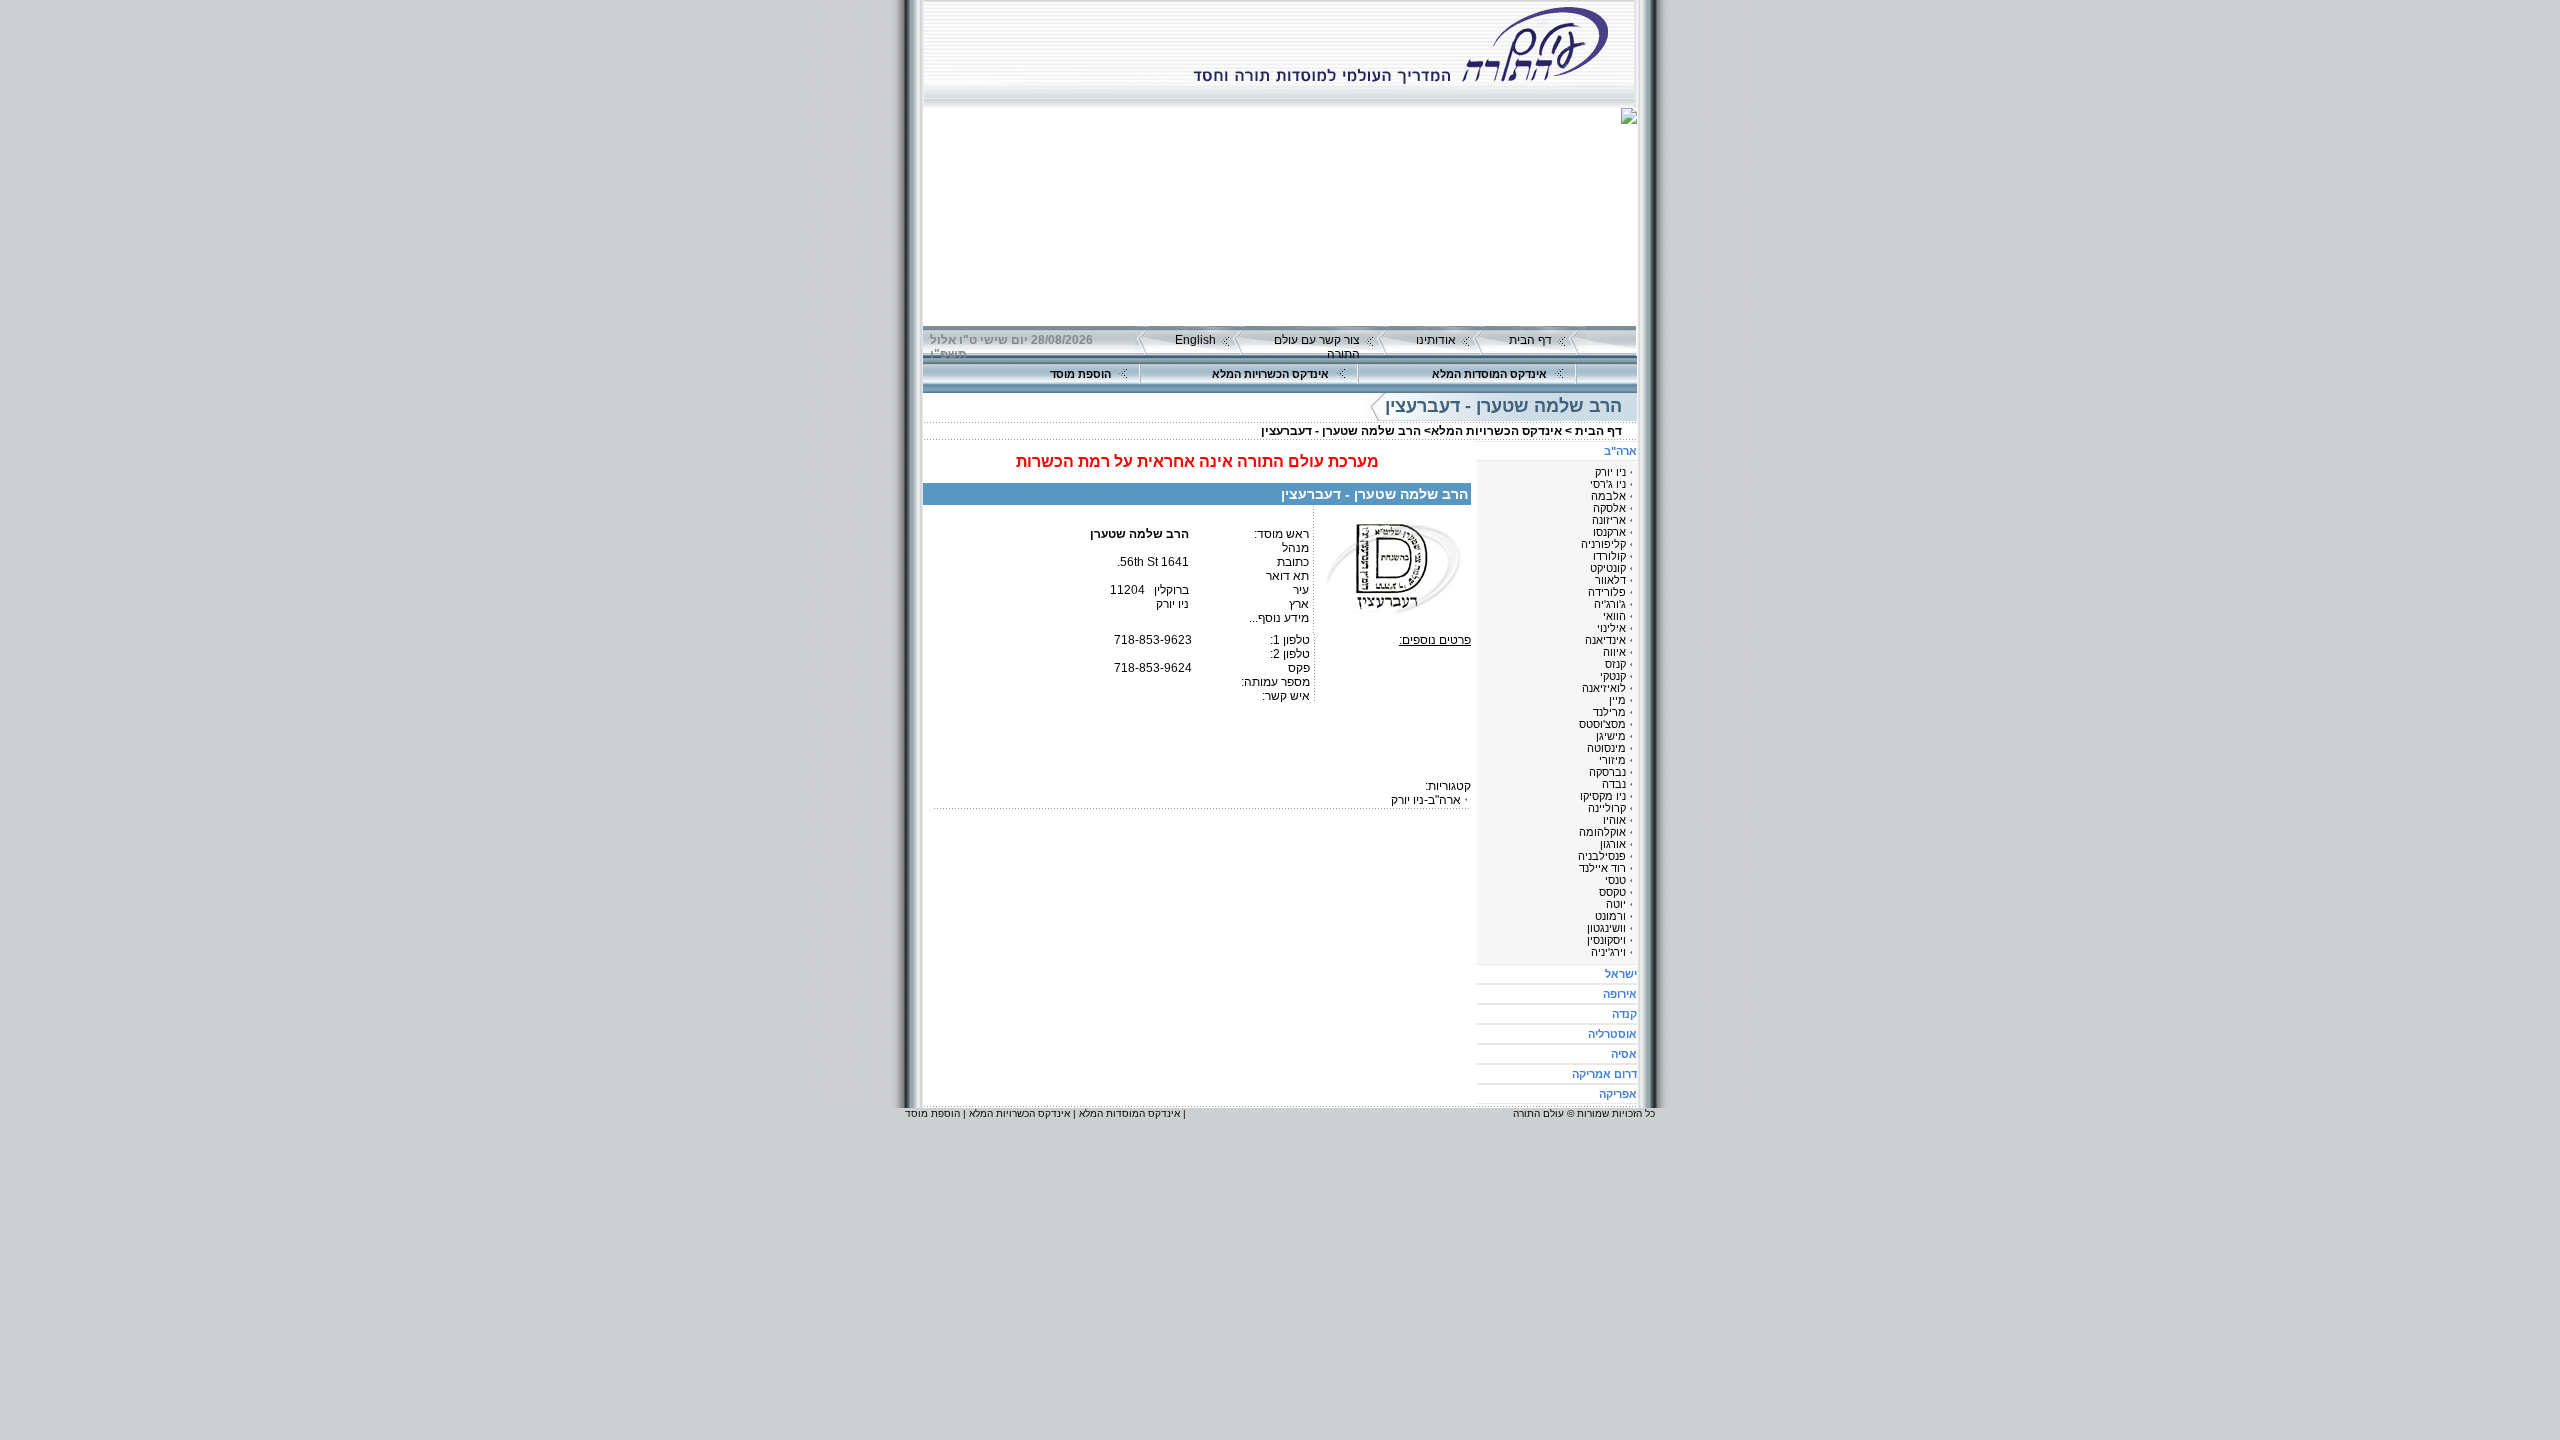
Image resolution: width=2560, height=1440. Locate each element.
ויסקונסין (1606, 940)
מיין (1617, 700)
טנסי (1615, 880)
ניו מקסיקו (1603, 796)
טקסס (1612, 892)
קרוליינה (1607, 808)
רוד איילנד (1602, 868)
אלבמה (1608, 496)
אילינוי (1611, 628)
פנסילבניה (1602, 856)
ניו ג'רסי (1608, 484)
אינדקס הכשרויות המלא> (1493, 431)
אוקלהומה (1602, 832)
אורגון (1613, 844)
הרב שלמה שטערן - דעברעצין (1341, 431)
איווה (1614, 652)
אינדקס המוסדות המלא (1489, 374)
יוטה (1616, 904)
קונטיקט (1608, 568)
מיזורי (1612, 760)
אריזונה (1609, 520)
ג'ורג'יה (1610, 604)
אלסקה (1609, 508)
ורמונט (1610, 916)
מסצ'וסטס (1602, 724)
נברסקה (1607, 772)
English (1195, 340)
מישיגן (1611, 736)
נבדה (1614, 784)
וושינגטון (1606, 928)
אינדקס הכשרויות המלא (1270, 374)
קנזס (1615, 664)
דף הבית (1530, 340)
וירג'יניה (1608, 952)
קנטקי (1613, 676)
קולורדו (1609, 556)
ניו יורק (1610, 472)
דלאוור (1610, 580)
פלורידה (1607, 592)
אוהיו (1614, 820)
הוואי (1614, 616)
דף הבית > (1593, 431)
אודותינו (1436, 340)
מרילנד (1609, 712)
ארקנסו (1609, 532)
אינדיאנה (1605, 640)
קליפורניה (1603, 544)
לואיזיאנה (1604, 688)
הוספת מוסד (1080, 374)
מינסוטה (1606, 748)
